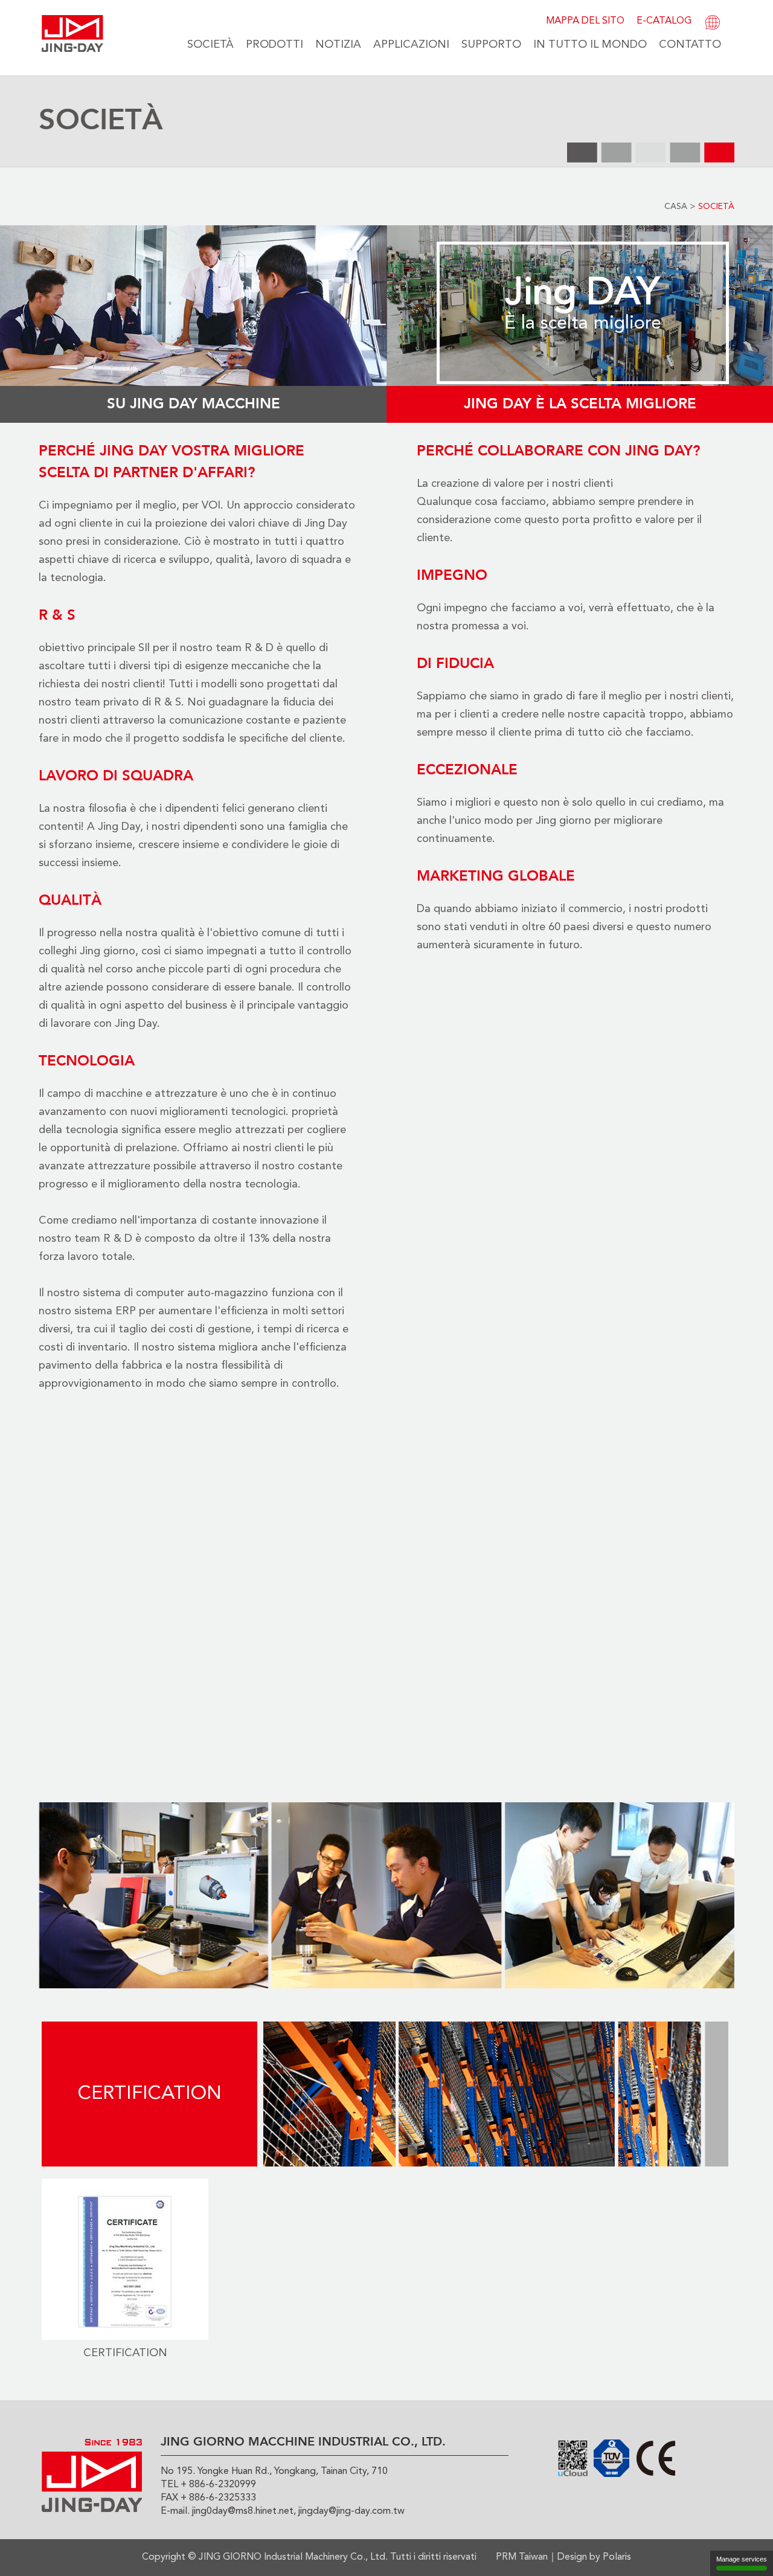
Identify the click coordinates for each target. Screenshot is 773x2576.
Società (210, 45)
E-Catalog (664, 21)
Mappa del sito (585, 21)
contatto (690, 45)
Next (752, 1895)
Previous (21, 1895)
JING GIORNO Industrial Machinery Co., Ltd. (293, 2557)
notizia (338, 45)
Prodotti (274, 45)
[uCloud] (573, 2458)
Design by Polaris (594, 2557)
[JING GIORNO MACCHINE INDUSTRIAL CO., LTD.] (72, 33)
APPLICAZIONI (411, 45)
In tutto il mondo (590, 45)
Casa (676, 207)
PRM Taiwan (522, 2557)
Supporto (491, 45)
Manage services (742, 2559)
